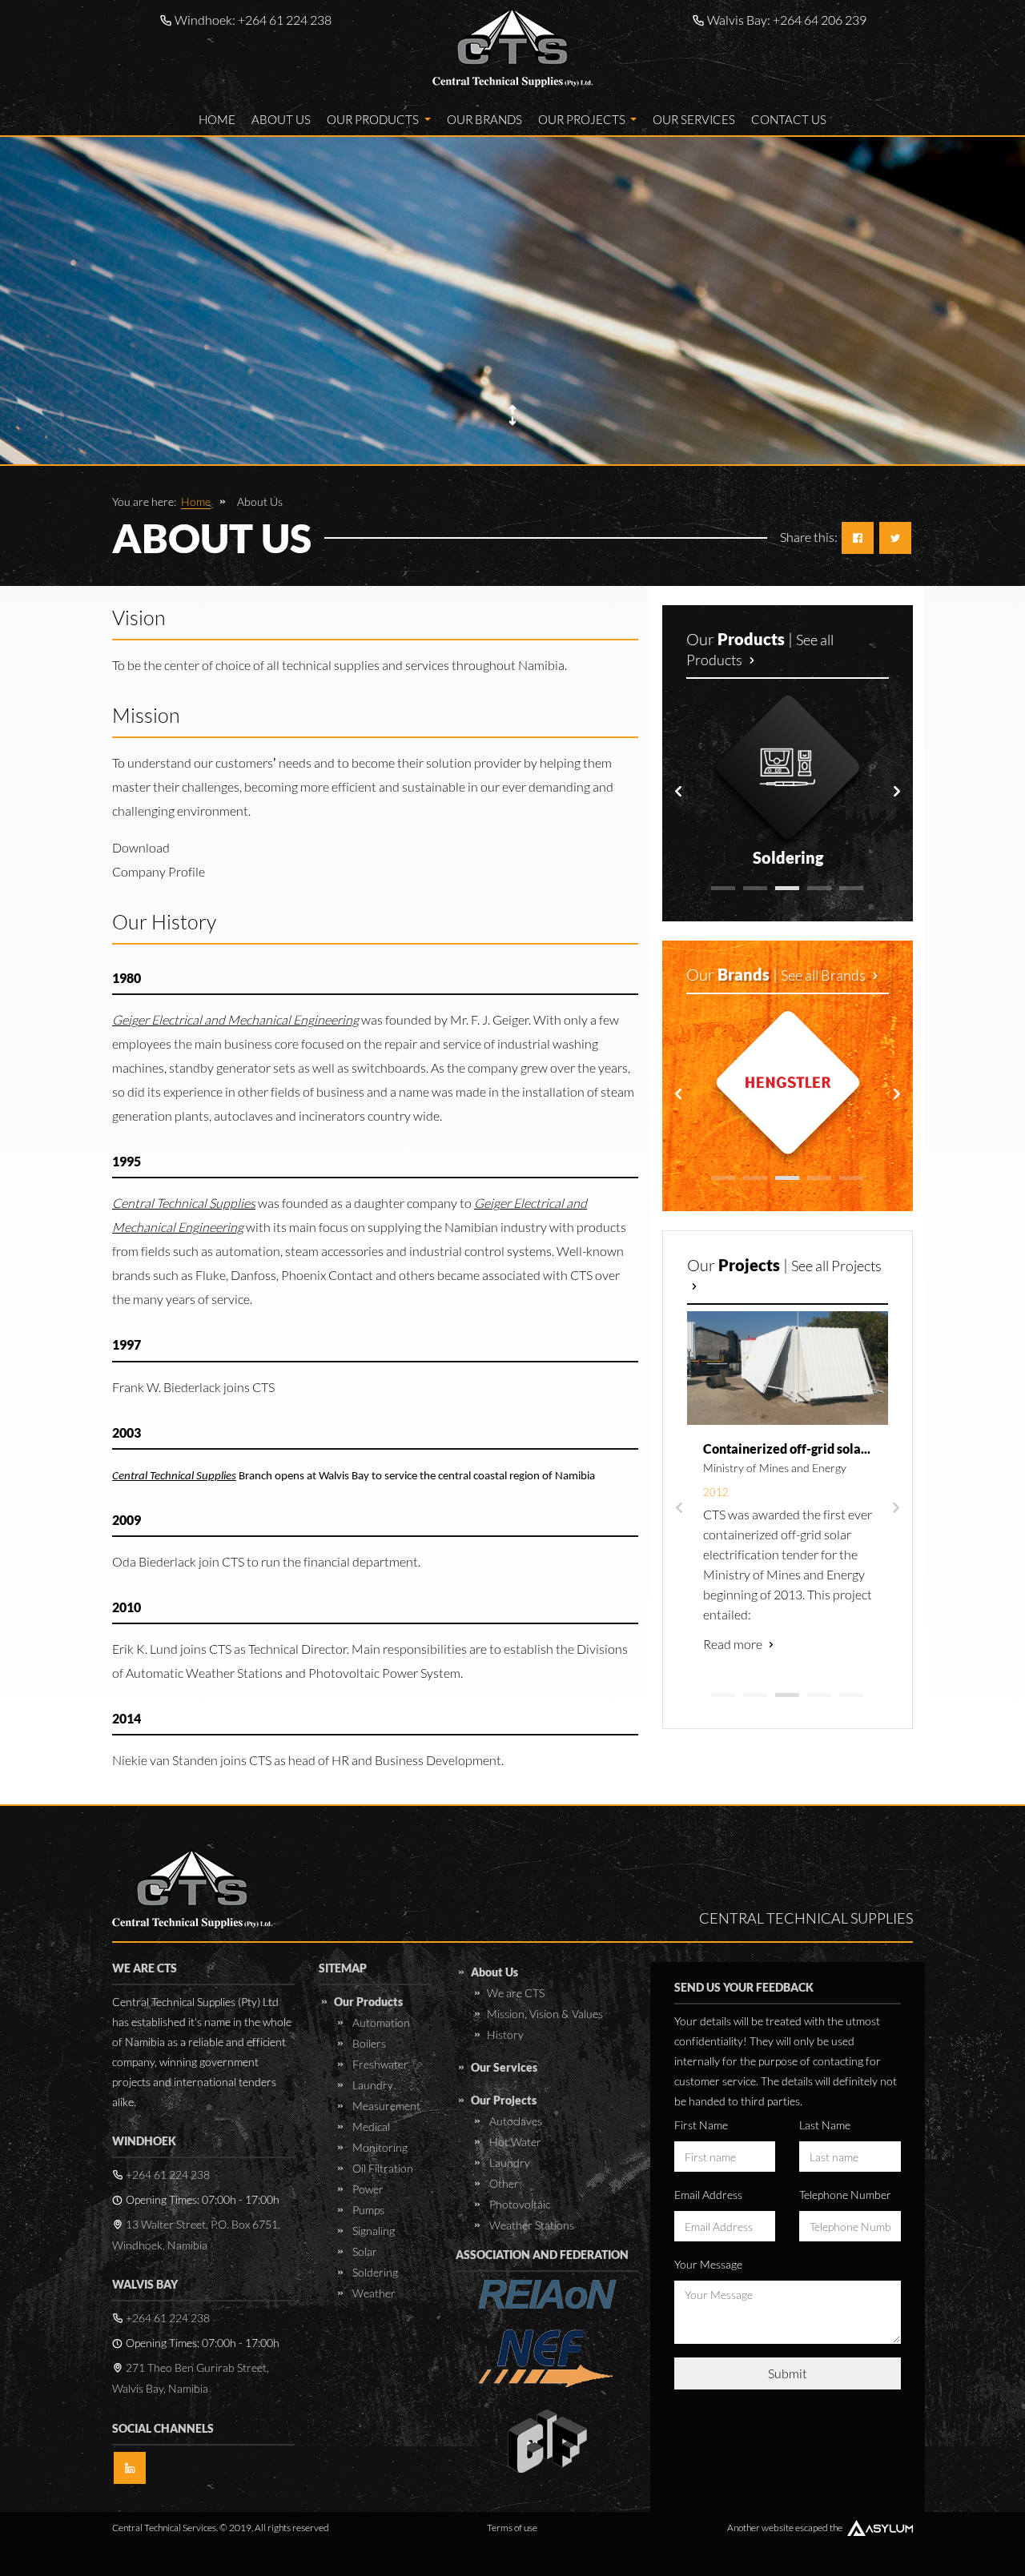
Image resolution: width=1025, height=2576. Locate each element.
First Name (701, 2125)
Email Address (708, 2195)
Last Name (825, 2125)
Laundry (372, 2085)
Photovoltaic (519, 2204)
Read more (734, 1644)
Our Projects (583, 119)
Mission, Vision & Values (545, 2014)
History (505, 2034)
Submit (788, 2373)
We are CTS (516, 1993)
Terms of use (512, 2528)
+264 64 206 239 (820, 20)
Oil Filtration (382, 2168)
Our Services (694, 119)
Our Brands (484, 119)
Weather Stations (531, 2225)
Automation (380, 2022)
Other (503, 2183)
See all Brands (824, 975)
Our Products (374, 119)
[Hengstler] (788, 1082)
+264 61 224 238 (285, 20)
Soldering (374, 2272)
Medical (370, 2127)
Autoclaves (515, 2121)
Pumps (367, 2210)
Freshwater (379, 2064)
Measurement (385, 2106)
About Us (281, 119)
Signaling (372, 2231)
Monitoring (379, 2147)
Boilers (368, 2043)
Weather (373, 2293)
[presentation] (678, 792)
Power (367, 2189)
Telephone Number (845, 2195)
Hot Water (514, 2142)
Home (217, 119)
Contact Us (789, 119)
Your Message (708, 2264)
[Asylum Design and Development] (880, 2528)
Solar (364, 2251)
